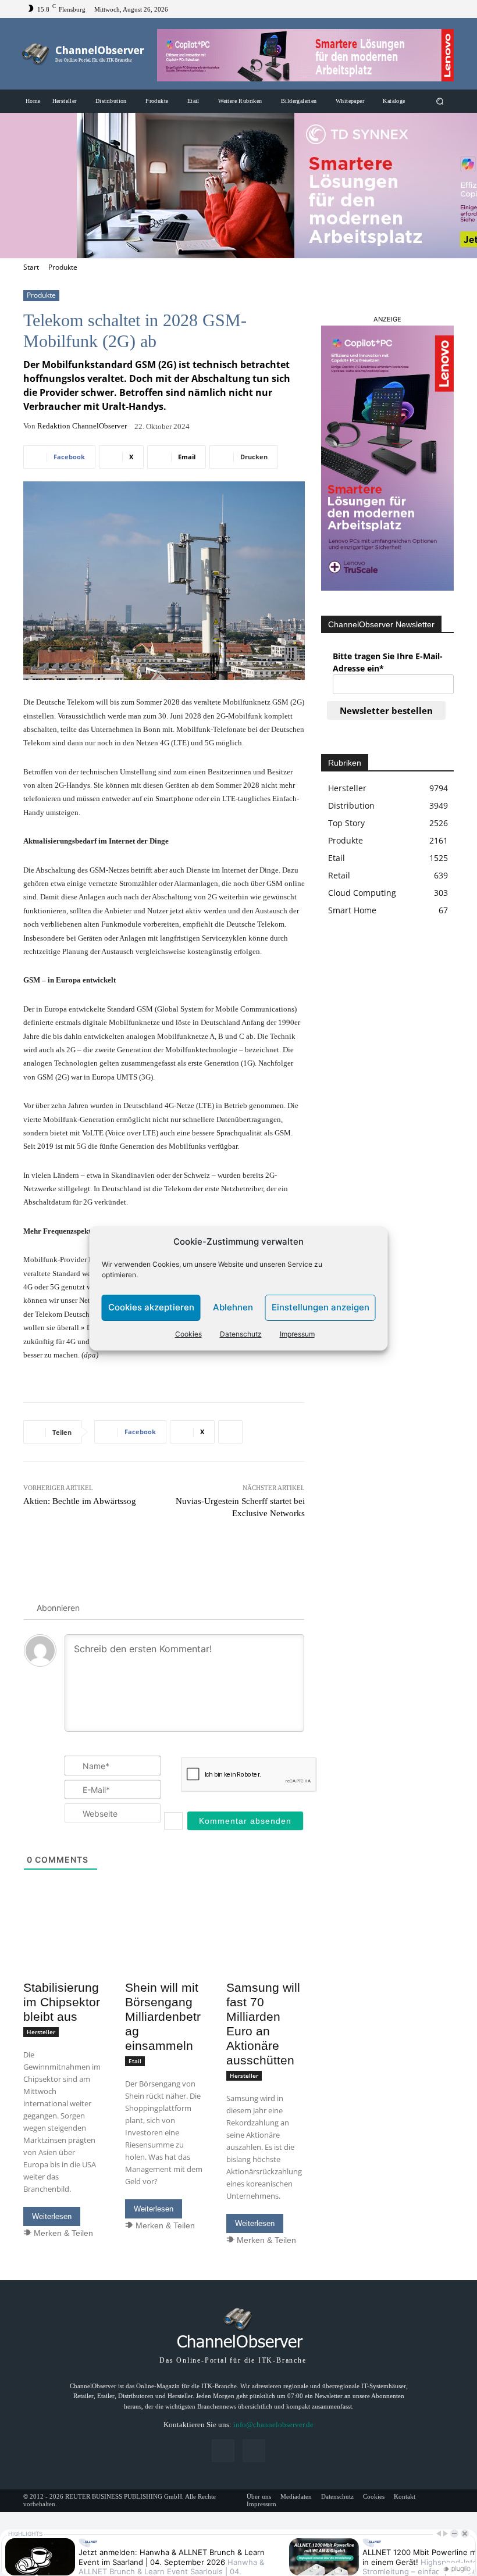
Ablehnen (233, 1307)
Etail (135, 2061)
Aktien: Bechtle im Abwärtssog (80, 1501)
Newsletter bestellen (386, 710)
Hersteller (41, 2032)
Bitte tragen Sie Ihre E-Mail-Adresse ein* (388, 662)
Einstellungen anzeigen (321, 1307)
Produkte (63, 267)
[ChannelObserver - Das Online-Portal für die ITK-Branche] (83, 54)
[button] (440, 101)
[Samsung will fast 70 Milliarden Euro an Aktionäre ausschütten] (266, 1955)
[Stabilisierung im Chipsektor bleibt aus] (63, 1955)
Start (31, 267)
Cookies (188, 1334)
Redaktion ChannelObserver (82, 426)
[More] (230, 1432)
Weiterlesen (52, 2216)
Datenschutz (241, 1334)
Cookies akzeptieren (151, 1307)
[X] (444, 9)
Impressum (297, 1334)
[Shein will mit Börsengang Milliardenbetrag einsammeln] (164, 1955)
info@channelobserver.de (273, 2425)
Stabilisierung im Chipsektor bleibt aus (62, 2002)
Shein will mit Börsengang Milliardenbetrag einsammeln (163, 2016)
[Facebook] (430, 9)
